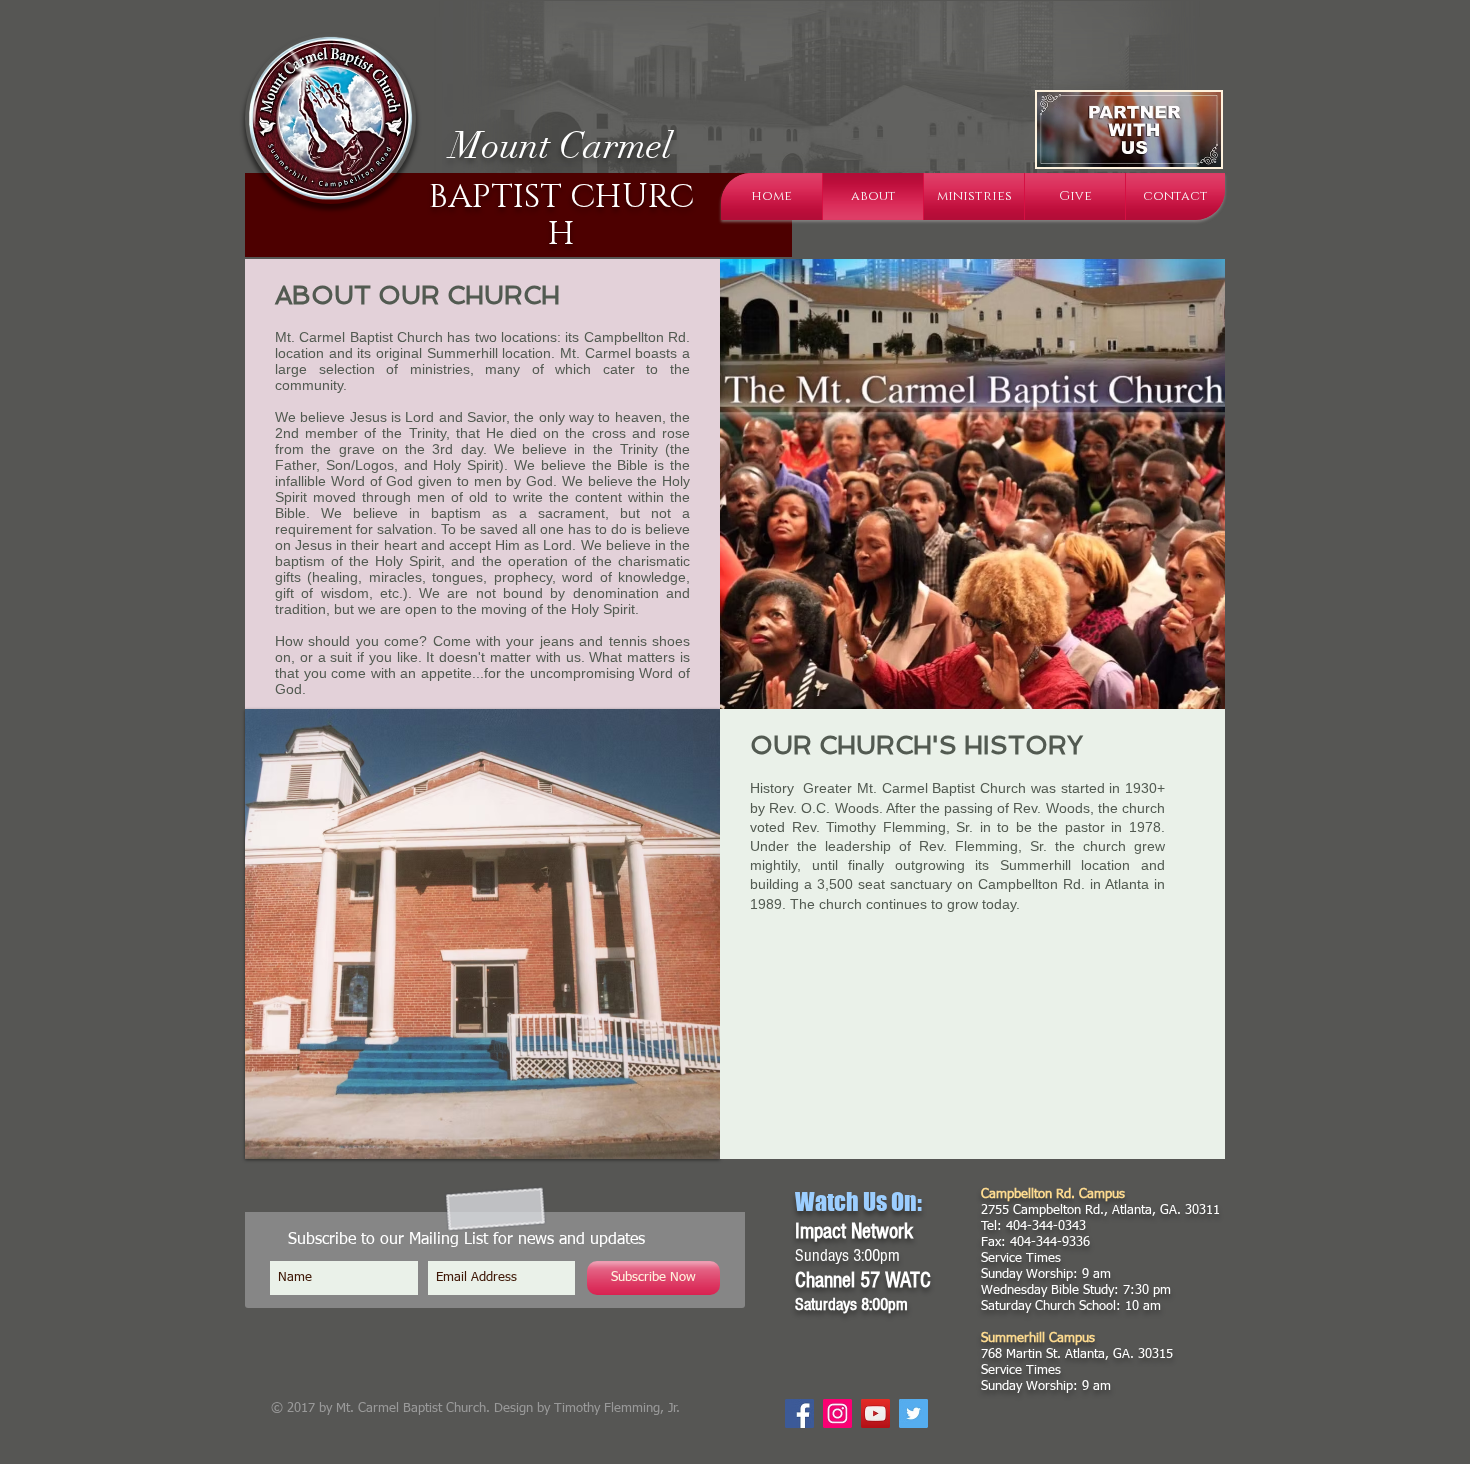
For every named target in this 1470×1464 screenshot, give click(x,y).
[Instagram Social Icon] (837, 1413)
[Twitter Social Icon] (913, 1413)
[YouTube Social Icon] (875, 1413)
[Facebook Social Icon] (799, 1413)
